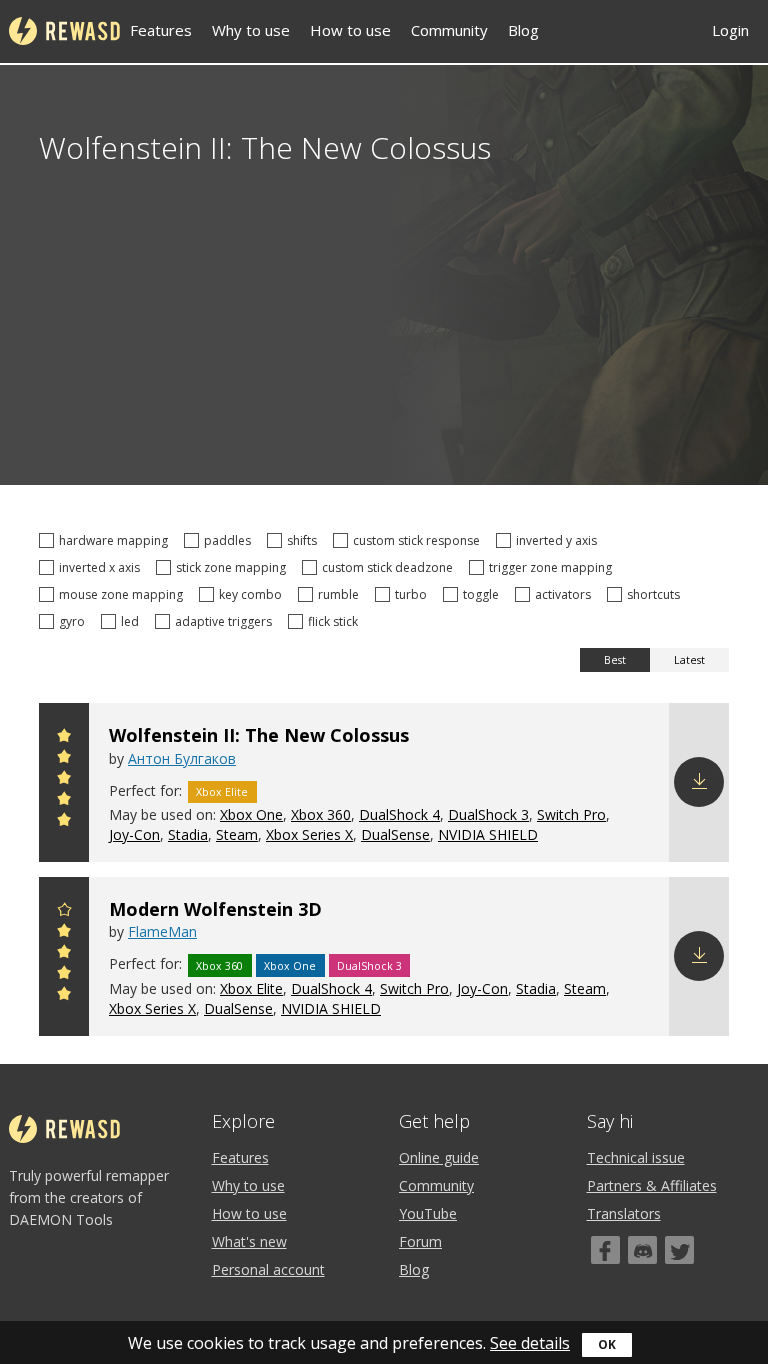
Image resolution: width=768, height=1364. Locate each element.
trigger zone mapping (553, 567)
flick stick (336, 621)
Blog (523, 30)
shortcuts (656, 594)
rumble (341, 594)
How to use (350, 30)
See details (530, 1343)
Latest (689, 660)
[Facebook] (605, 1250)
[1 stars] (64, 822)
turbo (414, 594)
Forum (420, 1241)
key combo (253, 594)
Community (449, 30)
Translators (624, 1213)
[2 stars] (64, 801)
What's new (249, 1241)
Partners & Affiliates (652, 1185)
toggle (484, 594)
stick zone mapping (234, 567)
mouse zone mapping (124, 594)
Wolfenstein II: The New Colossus (259, 735)
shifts (305, 540)
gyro (75, 621)
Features (161, 30)
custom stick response (419, 540)
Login (730, 30)
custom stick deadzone (390, 567)
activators (566, 594)
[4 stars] (64, 759)
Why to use (251, 30)
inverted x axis (102, 567)
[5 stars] (64, 738)
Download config (699, 782)
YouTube (428, 1213)
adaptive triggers (226, 621)
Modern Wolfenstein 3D (215, 909)
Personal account (268, 1269)
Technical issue (636, 1157)
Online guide (439, 1157)
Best (615, 660)
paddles (230, 540)
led (133, 621)
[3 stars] (64, 780)
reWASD (64, 31)
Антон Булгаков (182, 758)
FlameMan (162, 931)
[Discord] (642, 1250)
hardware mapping (116, 540)
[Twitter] (679, 1250)
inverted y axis (559, 540)
